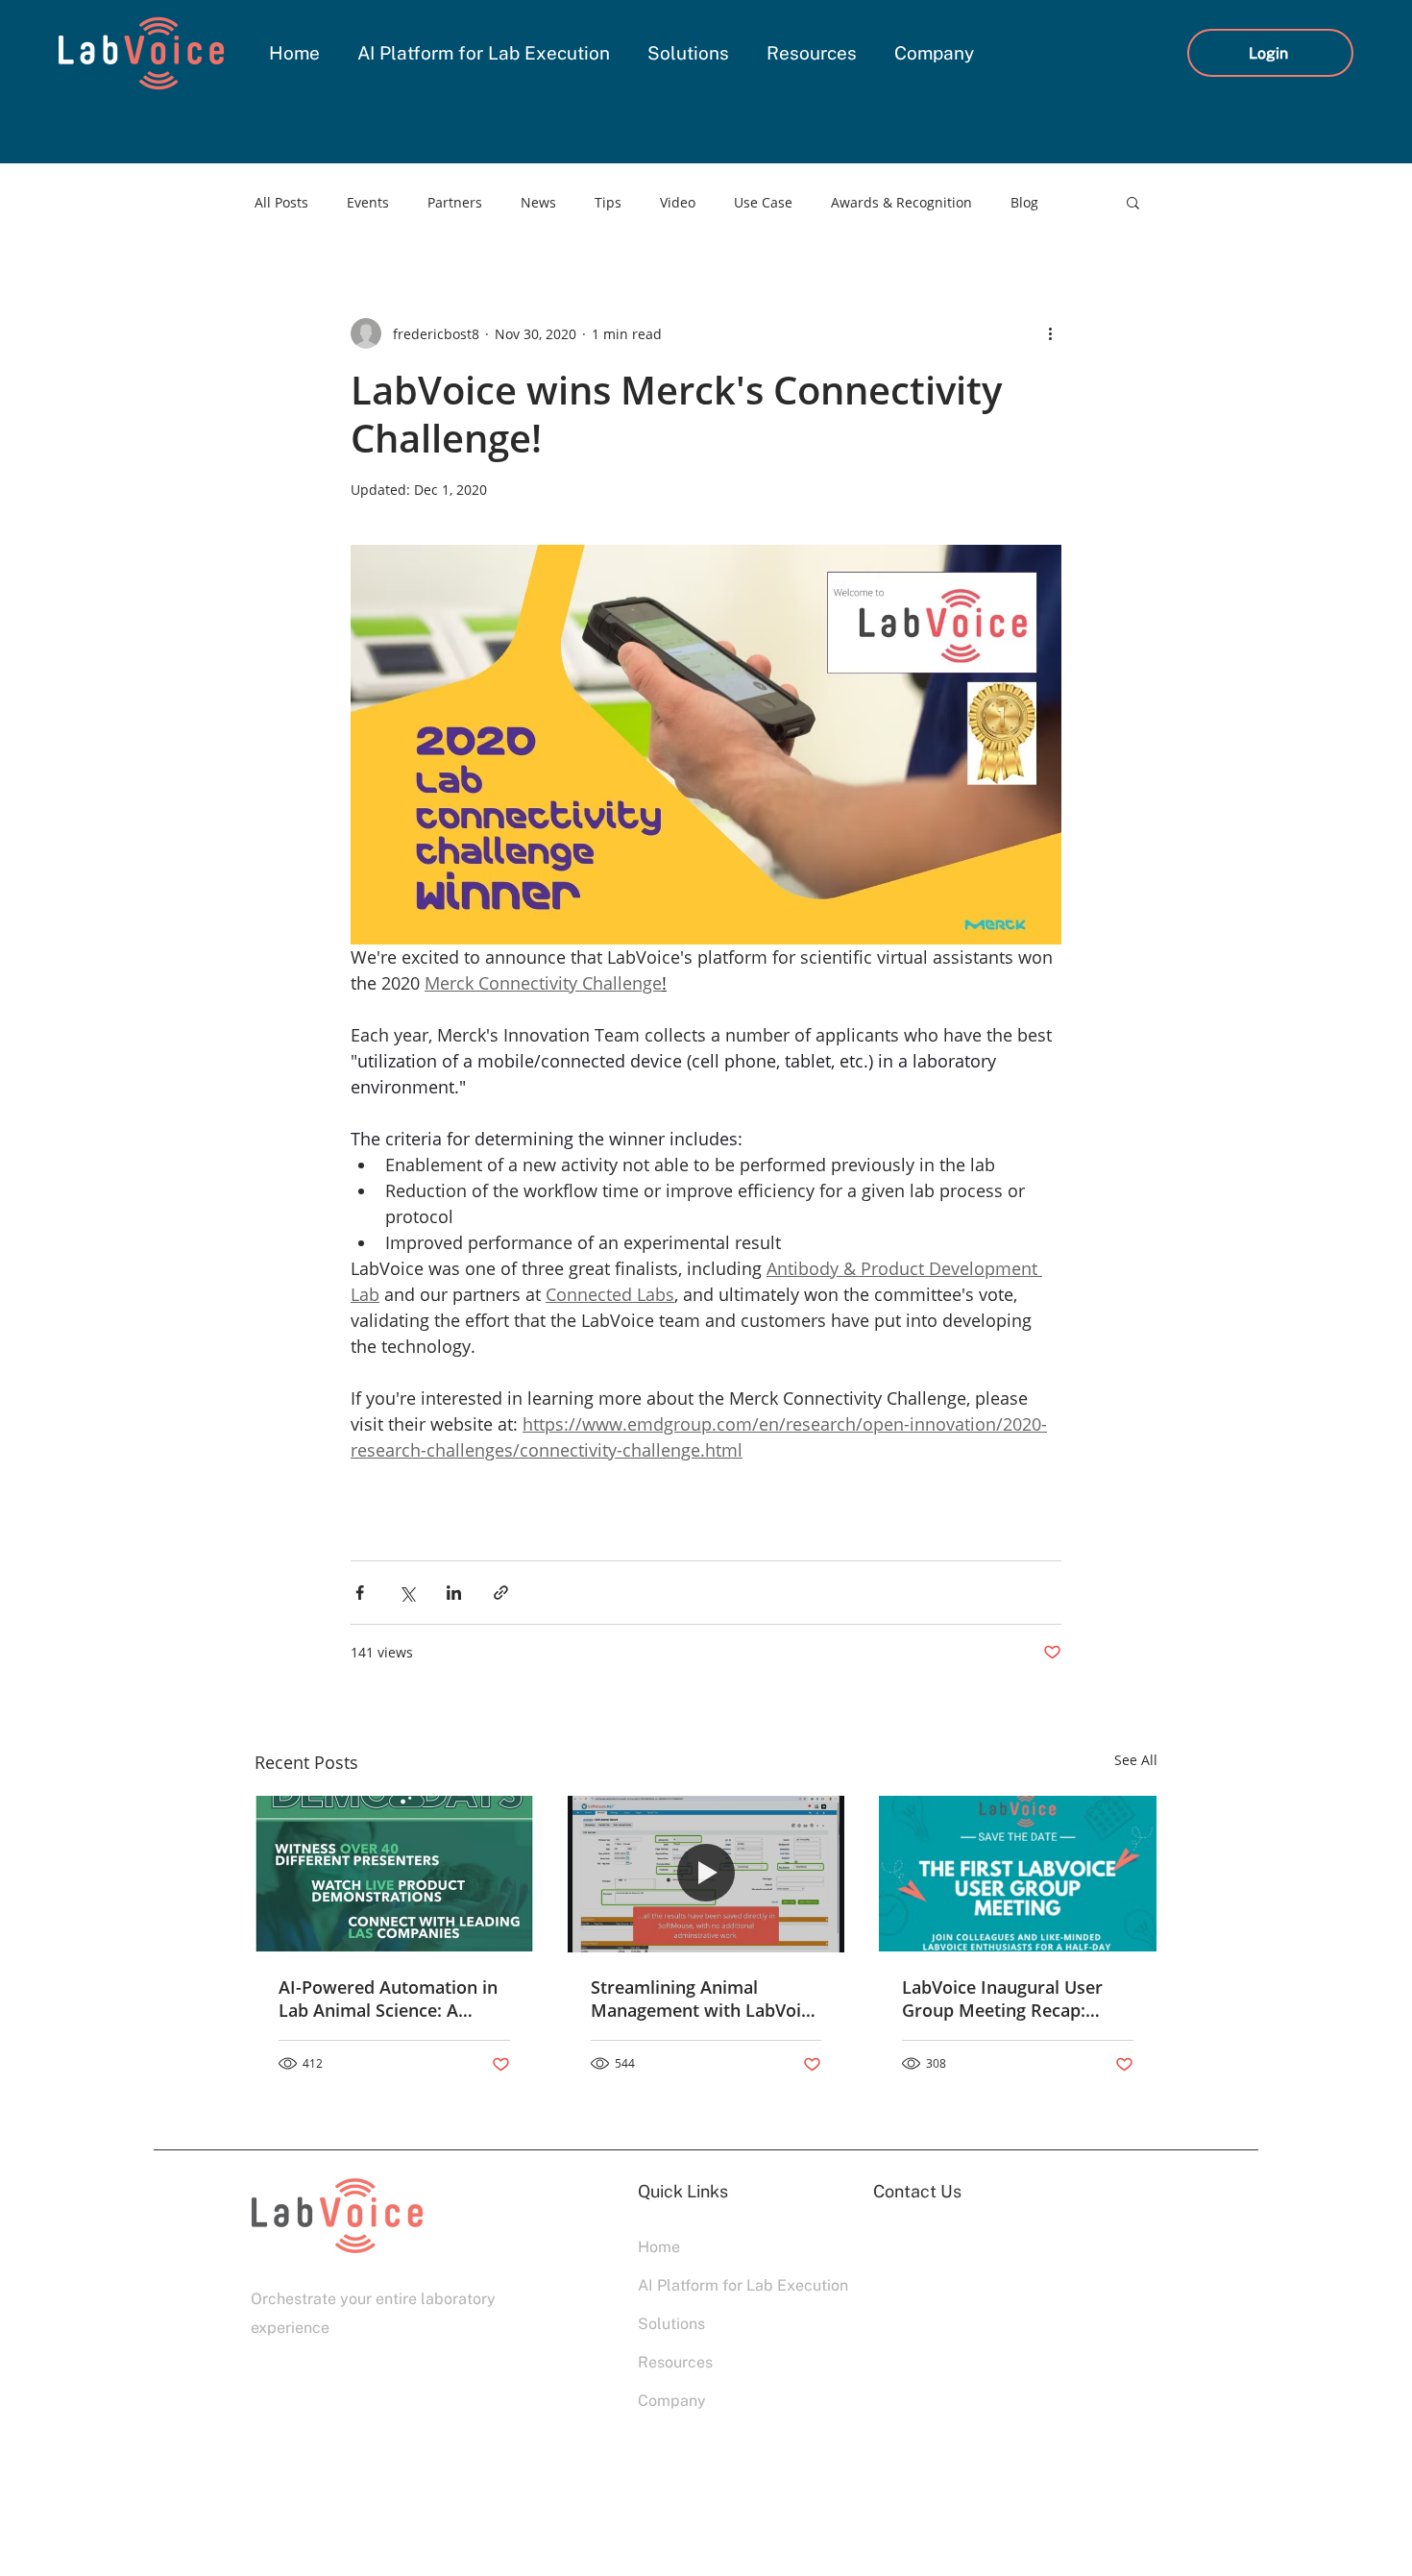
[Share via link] (501, 1593)
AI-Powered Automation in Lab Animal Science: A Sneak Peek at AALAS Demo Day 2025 (392, 1999)
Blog (1024, 202)
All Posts (281, 202)
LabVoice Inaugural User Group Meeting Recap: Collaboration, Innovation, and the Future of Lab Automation (1010, 1999)
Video (678, 202)
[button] (1133, 202)
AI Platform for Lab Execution (706, 2285)
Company (672, 2401)
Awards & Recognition (901, 202)
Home (659, 2247)
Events (368, 202)
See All (1136, 1760)
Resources (675, 2362)
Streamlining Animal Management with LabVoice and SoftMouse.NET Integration (705, 1999)
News (538, 202)
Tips (608, 202)
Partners (455, 202)
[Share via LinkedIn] (454, 1593)
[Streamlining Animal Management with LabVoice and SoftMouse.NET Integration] (706, 1874)
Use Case (763, 202)
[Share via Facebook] (360, 1593)
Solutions (671, 2324)
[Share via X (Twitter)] (407, 1593)
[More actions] (1050, 333)
